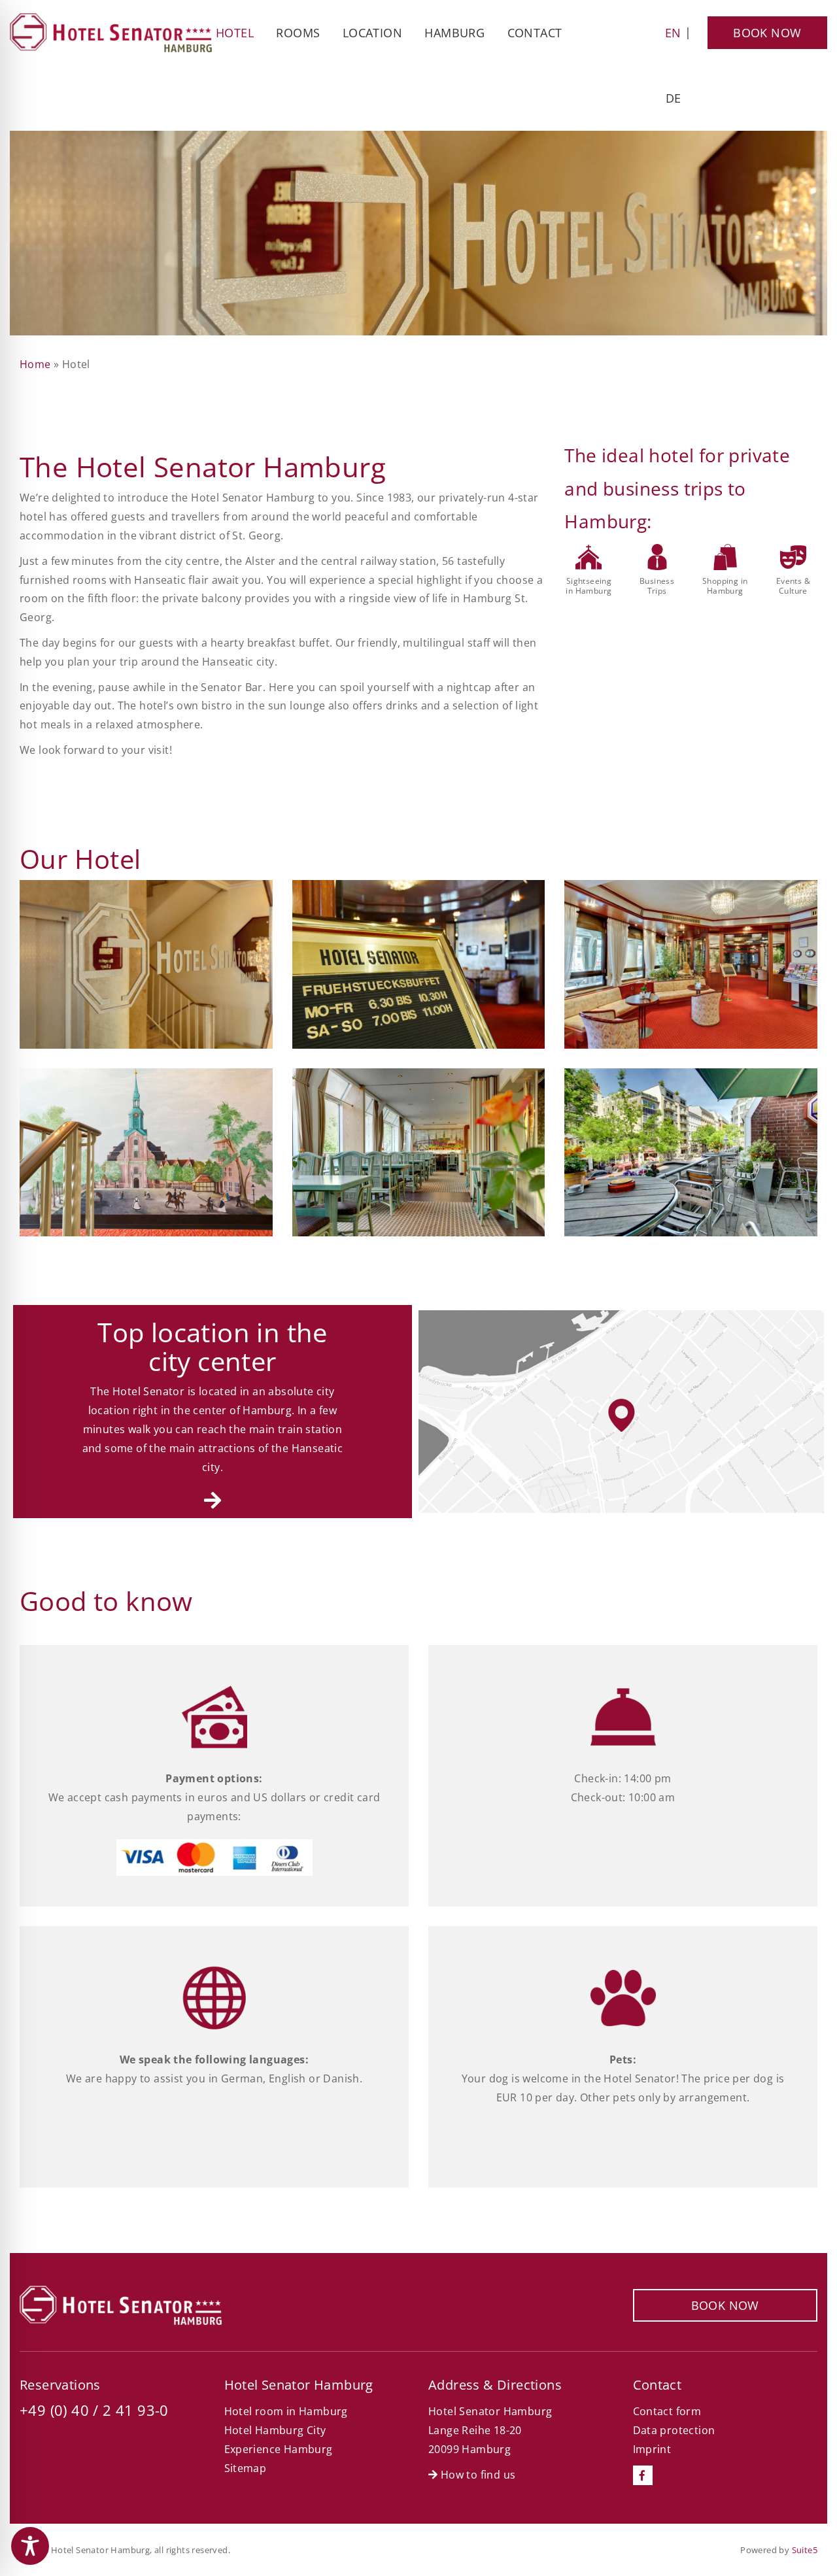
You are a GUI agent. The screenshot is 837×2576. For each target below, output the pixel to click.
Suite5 (805, 2550)
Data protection (674, 2430)
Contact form (667, 2411)
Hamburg (454, 33)
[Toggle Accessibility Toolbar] (30, 2546)
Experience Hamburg (279, 2449)
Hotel (235, 33)
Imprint (652, 2449)
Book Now (767, 33)
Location (372, 33)
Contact (535, 33)
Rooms (298, 33)
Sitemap (246, 2468)
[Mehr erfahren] (213, 1500)
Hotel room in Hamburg (286, 2411)
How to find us (476, 2475)
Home (35, 364)
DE (674, 98)
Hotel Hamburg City (275, 2430)
